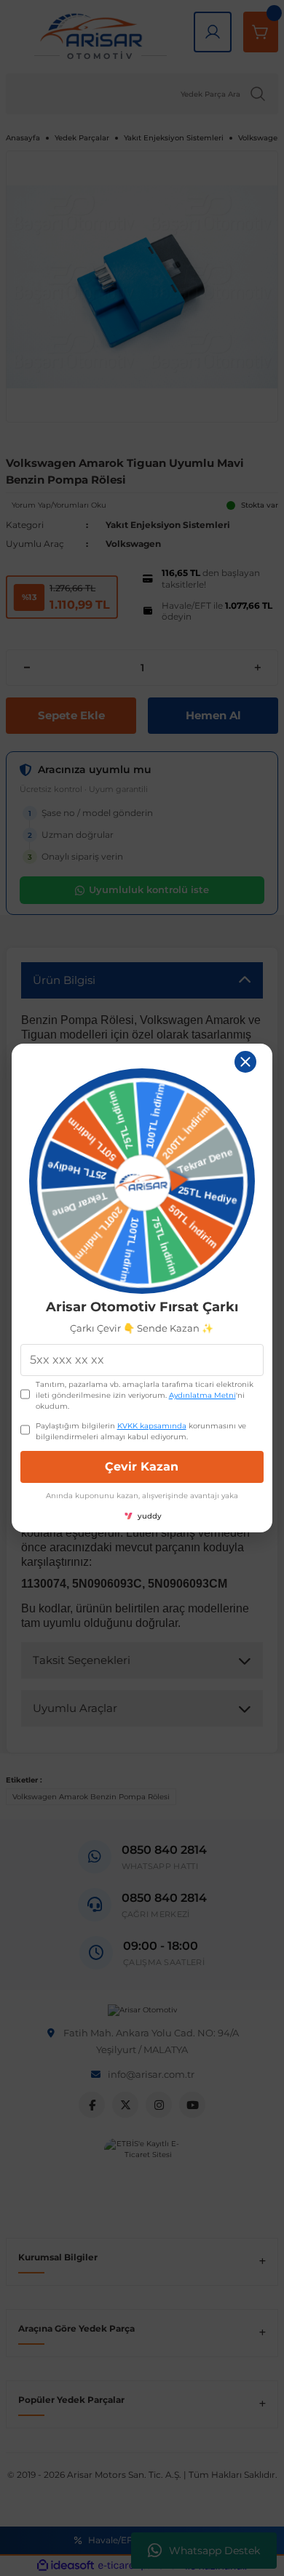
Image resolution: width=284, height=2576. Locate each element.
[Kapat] (245, 1062)
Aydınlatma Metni (202, 1395)
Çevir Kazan (142, 1467)
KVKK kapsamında (152, 1426)
